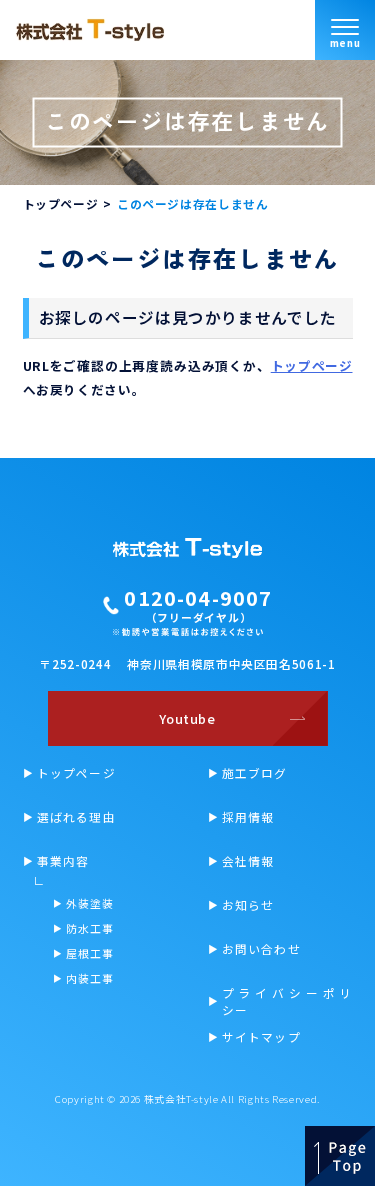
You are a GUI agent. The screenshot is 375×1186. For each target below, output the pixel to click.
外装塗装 (90, 903)
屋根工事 (90, 953)
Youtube (187, 718)
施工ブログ (255, 772)
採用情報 (248, 816)
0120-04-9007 (198, 598)
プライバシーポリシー (287, 1001)
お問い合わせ (261, 948)
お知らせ (248, 904)
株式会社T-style (181, 1099)
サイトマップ (261, 1036)
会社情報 (248, 860)
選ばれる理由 (76, 816)
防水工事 (90, 928)
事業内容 (63, 860)
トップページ (61, 203)
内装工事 (90, 978)
